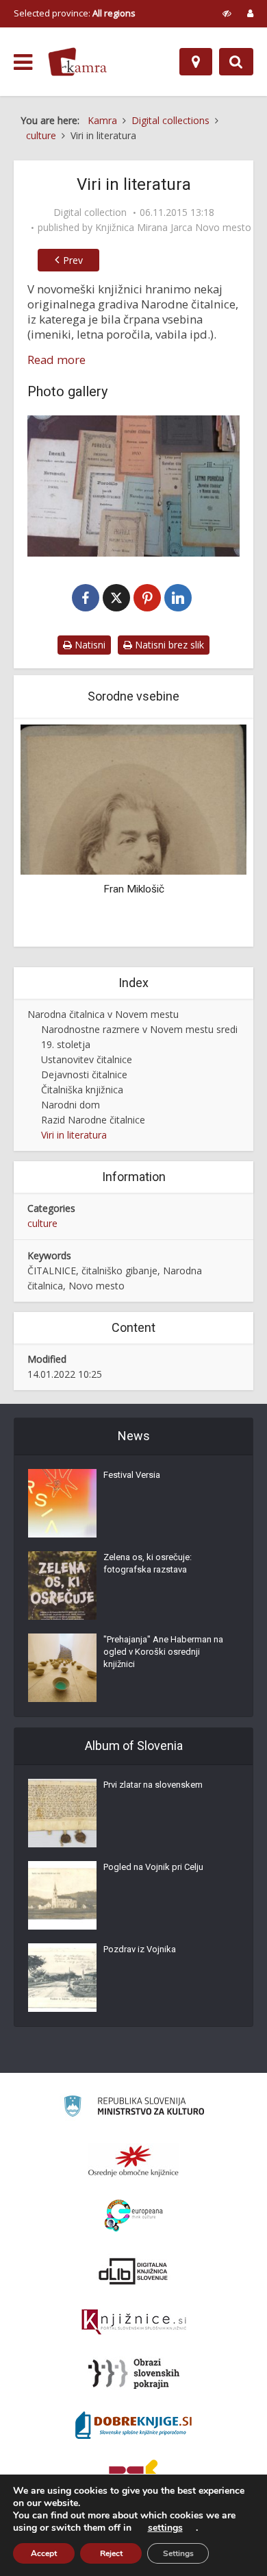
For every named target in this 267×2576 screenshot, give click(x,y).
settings (165, 2528)
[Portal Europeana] (134, 2216)
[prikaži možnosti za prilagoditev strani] (227, 13)
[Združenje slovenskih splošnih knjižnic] (134, 2322)
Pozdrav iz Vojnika (140, 1949)
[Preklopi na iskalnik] (236, 62)
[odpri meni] (23, 62)
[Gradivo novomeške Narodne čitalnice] (133, 486)
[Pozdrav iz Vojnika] (62, 1978)
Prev (73, 260)
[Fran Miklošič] (133, 799)
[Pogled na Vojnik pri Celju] (62, 1895)
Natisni (89, 645)
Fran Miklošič (134, 889)
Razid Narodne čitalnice (93, 1120)
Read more (56, 360)
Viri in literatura (74, 1135)
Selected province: (75, 13)
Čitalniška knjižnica (82, 1090)
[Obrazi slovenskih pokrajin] (134, 2374)
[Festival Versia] (62, 1503)
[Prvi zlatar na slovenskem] (62, 1813)
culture (42, 1223)
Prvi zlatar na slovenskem (153, 1785)
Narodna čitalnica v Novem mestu (103, 1014)
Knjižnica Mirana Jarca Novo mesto (173, 228)
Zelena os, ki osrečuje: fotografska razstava (148, 1563)
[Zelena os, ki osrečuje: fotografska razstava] (62, 1585)
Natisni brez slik (168, 645)
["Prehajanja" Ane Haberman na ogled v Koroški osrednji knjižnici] (62, 1668)
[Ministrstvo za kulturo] (134, 2108)
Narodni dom (71, 1105)
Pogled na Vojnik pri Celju (153, 1867)
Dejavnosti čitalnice (84, 1074)
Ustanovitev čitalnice (87, 1059)
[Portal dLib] (133, 2271)
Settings (178, 2553)
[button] (212, 834)
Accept (44, 2553)
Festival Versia (132, 1475)
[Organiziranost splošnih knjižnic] (133, 2161)
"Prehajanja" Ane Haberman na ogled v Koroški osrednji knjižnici (163, 1652)
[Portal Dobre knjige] (133, 2425)
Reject (111, 2553)
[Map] (196, 62)
